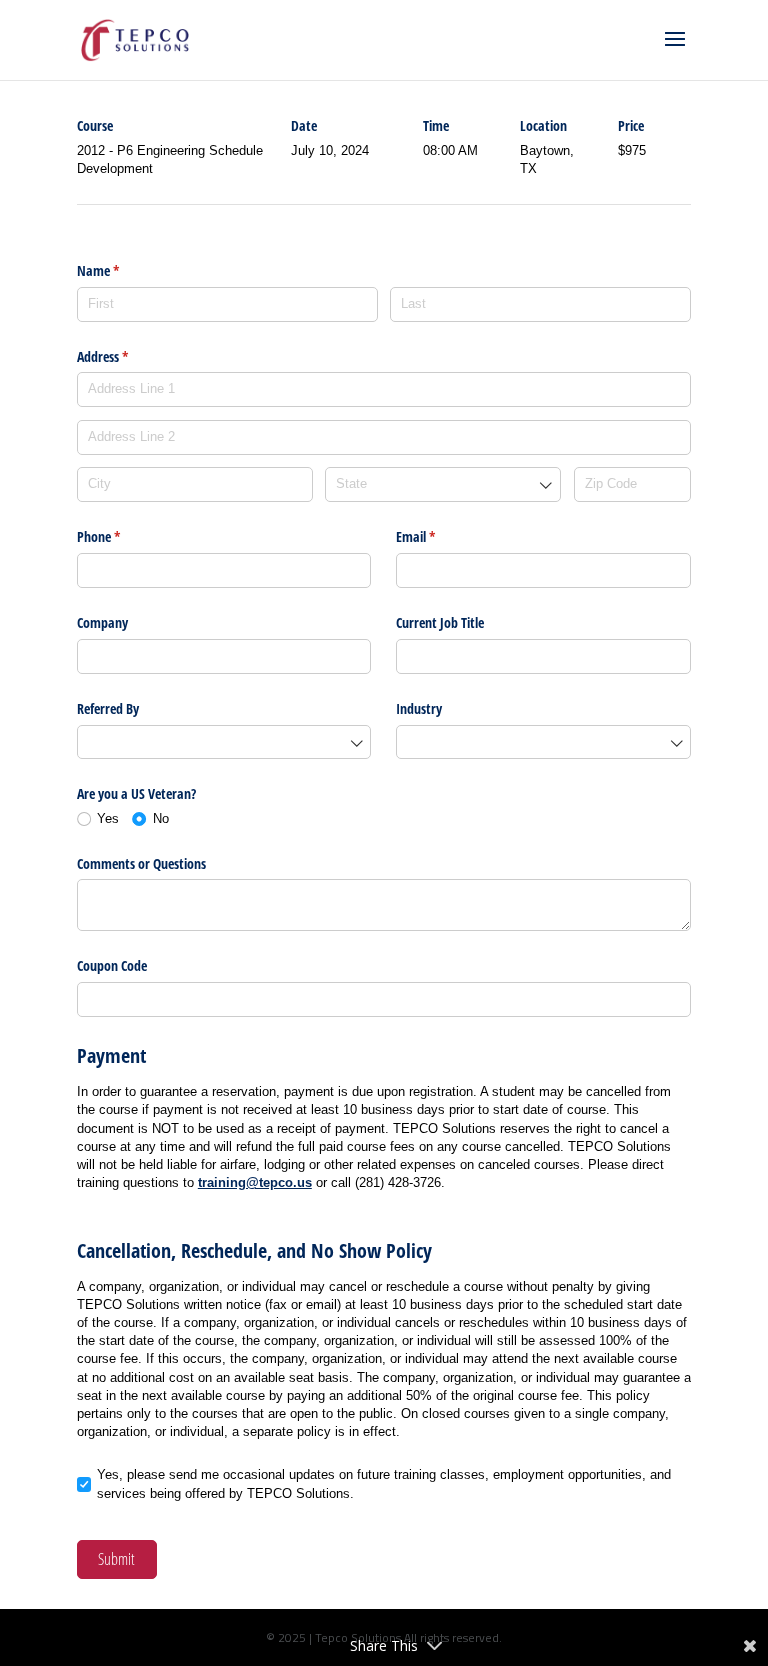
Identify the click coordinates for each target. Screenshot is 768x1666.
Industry (419, 708)
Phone (122, 536)
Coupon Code (112, 965)
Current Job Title (440, 622)
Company (102, 622)
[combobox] (443, 484)
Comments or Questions (141, 863)
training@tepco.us (255, 1182)
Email (439, 536)
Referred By (108, 708)
